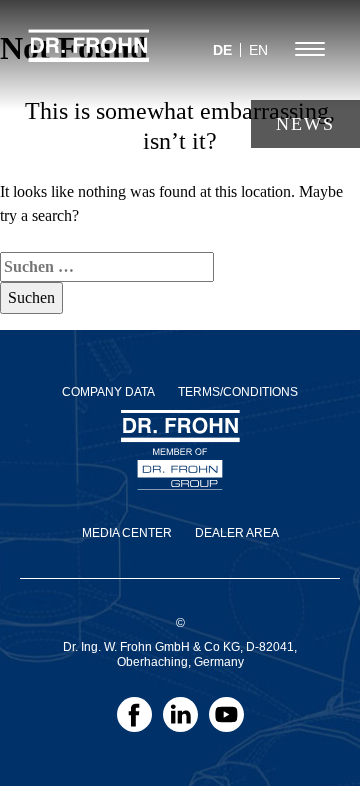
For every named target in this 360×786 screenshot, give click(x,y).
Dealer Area (237, 533)
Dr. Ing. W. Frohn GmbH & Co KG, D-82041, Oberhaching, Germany (180, 654)
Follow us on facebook (134, 721)
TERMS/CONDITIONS (238, 392)
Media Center (127, 533)
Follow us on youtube (226, 721)
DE (222, 50)
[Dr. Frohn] (89, 55)
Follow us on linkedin (180, 721)
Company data (108, 392)
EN (258, 50)
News (305, 124)
